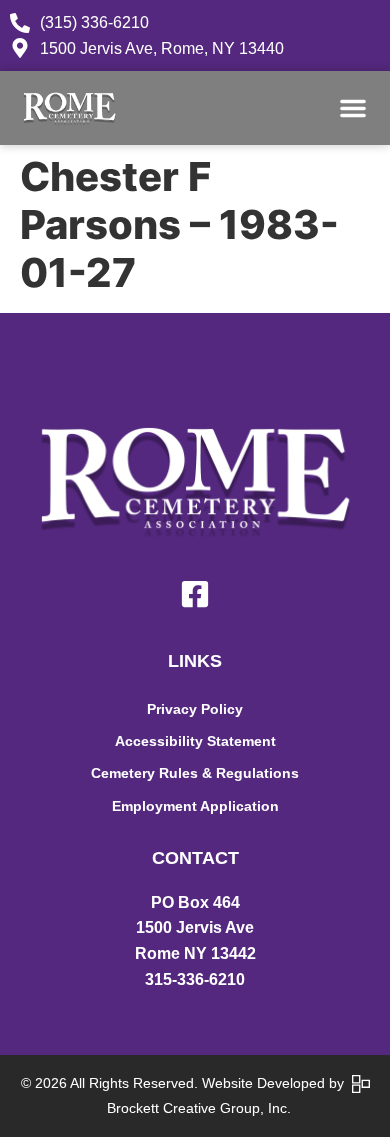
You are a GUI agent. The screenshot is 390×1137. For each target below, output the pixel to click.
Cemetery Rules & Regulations (195, 773)
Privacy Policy (195, 709)
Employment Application (195, 806)
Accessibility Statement (195, 741)
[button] (353, 108)
